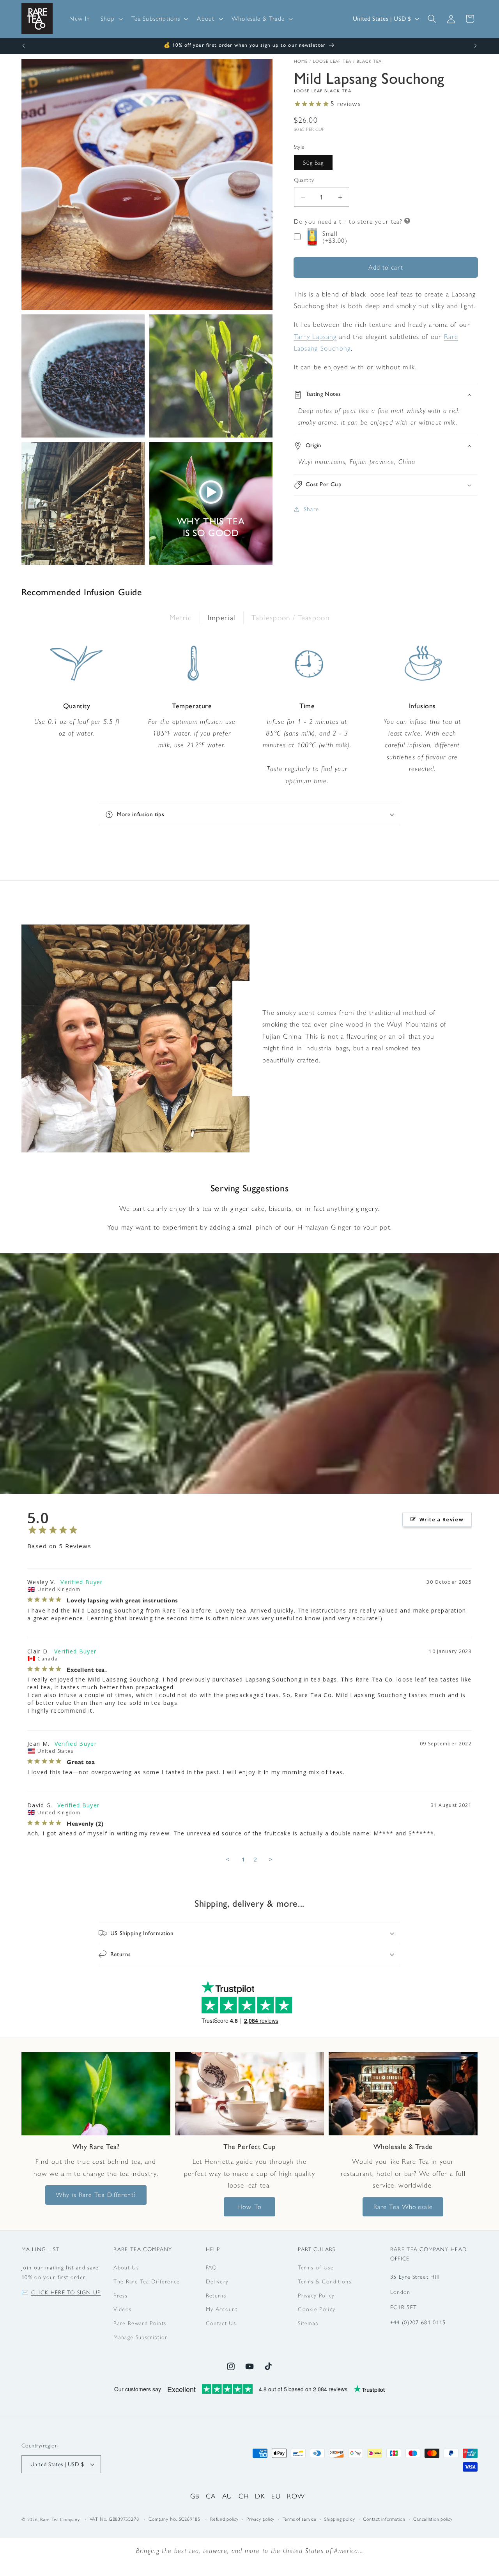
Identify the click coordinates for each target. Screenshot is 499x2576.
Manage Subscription (141, 2337)
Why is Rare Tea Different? (96, 2194)
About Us (126, 2267)
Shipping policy (340, 2520)
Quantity (304, 180)
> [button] (271, 1859)
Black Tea (369, 61)
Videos (122, 2310)
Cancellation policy (433, 2520)
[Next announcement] (476, 46)
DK (260, 2496)
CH (244, 2496)
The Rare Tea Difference (147, 2281)
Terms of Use (316, 2267)
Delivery (217, 2281)
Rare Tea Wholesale (403, 2206)
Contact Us (221, 2323)
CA (211, 2496)
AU (227, 2496)
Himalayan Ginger (325, 1227)
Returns (216, 2295)
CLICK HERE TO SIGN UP (66, 2292)
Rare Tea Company (60, 2520)
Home (301, 61)
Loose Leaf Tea (332, 61)
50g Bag (313, 163)
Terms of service (300, 2520)
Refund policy (224, 2520)
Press (120, 2295)
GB (195, 2496)
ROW (296, 2496)
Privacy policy (260, 2520)
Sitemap (308, 2323)
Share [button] (311, 509)
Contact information (384, 2520)
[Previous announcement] (24, 46)
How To (249, 2206)
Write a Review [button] (441, 1519)
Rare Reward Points (140, 2323)
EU (276, 2496)
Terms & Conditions (325, 2281)
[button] (111, 19)
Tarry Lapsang (315, 336)
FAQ (211, 2267)
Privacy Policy (316, 2295)
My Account (222, 2310)
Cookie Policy (317, 2310)
